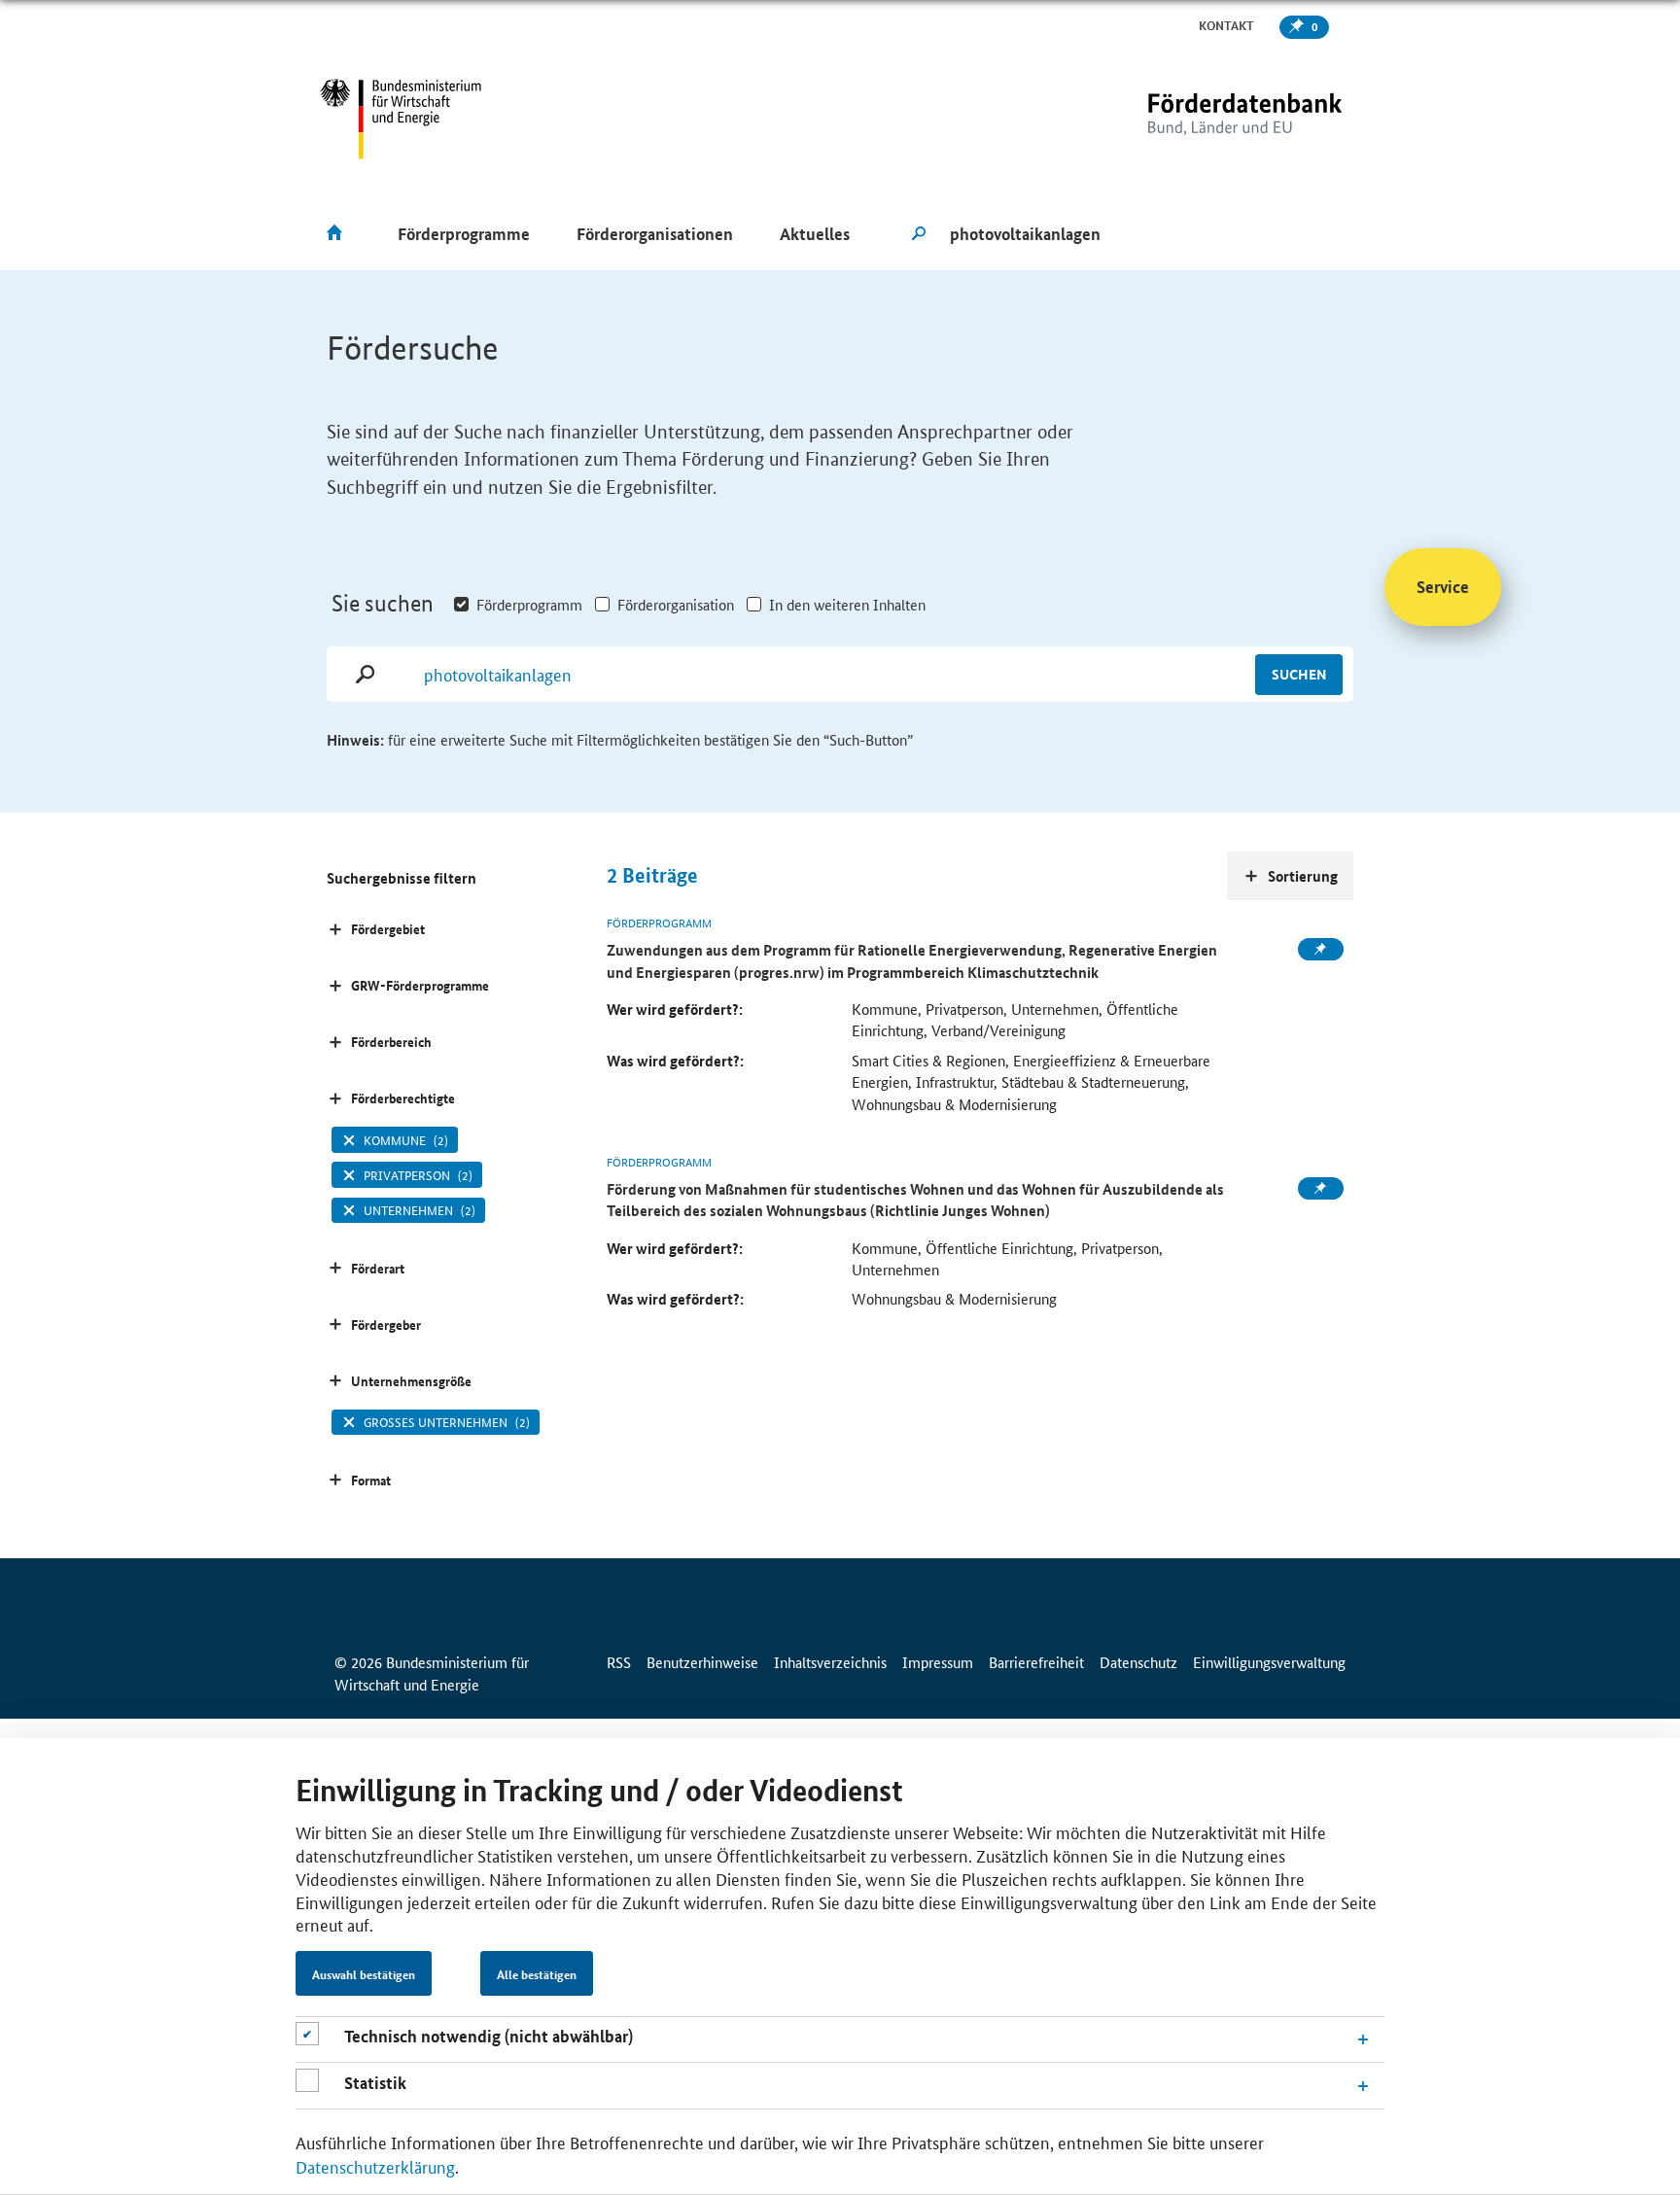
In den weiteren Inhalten (847, 604)
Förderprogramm (529, 604)
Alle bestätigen (537, 1974)
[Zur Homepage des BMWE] (401, 119)
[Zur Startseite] (1205, 119)
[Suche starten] (919, 234)
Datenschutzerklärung (375, 2166)
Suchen (1299, 674)
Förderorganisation (676, 604)
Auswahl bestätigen (364, 1974)
